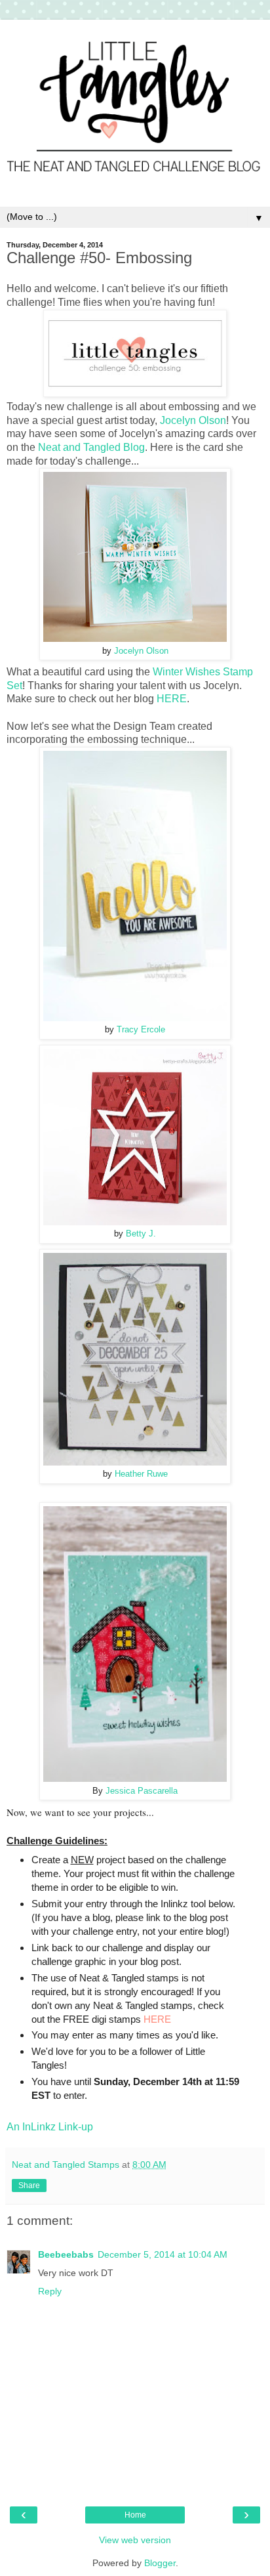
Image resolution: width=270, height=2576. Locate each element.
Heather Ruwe (141, 1474)
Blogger (160, 2563)
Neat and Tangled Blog (91, 447)
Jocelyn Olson (193, 420)
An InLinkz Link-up (50, 2127)
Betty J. (141, 1234)
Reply (50, 2291)
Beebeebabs (66, 2254)
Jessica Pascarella (142, 1791)
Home (135, 2515)
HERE (172, 699)
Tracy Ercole (141, 1030)
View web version (135, 2540)
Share (29, 2185)
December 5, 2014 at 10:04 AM (163, 2254)
